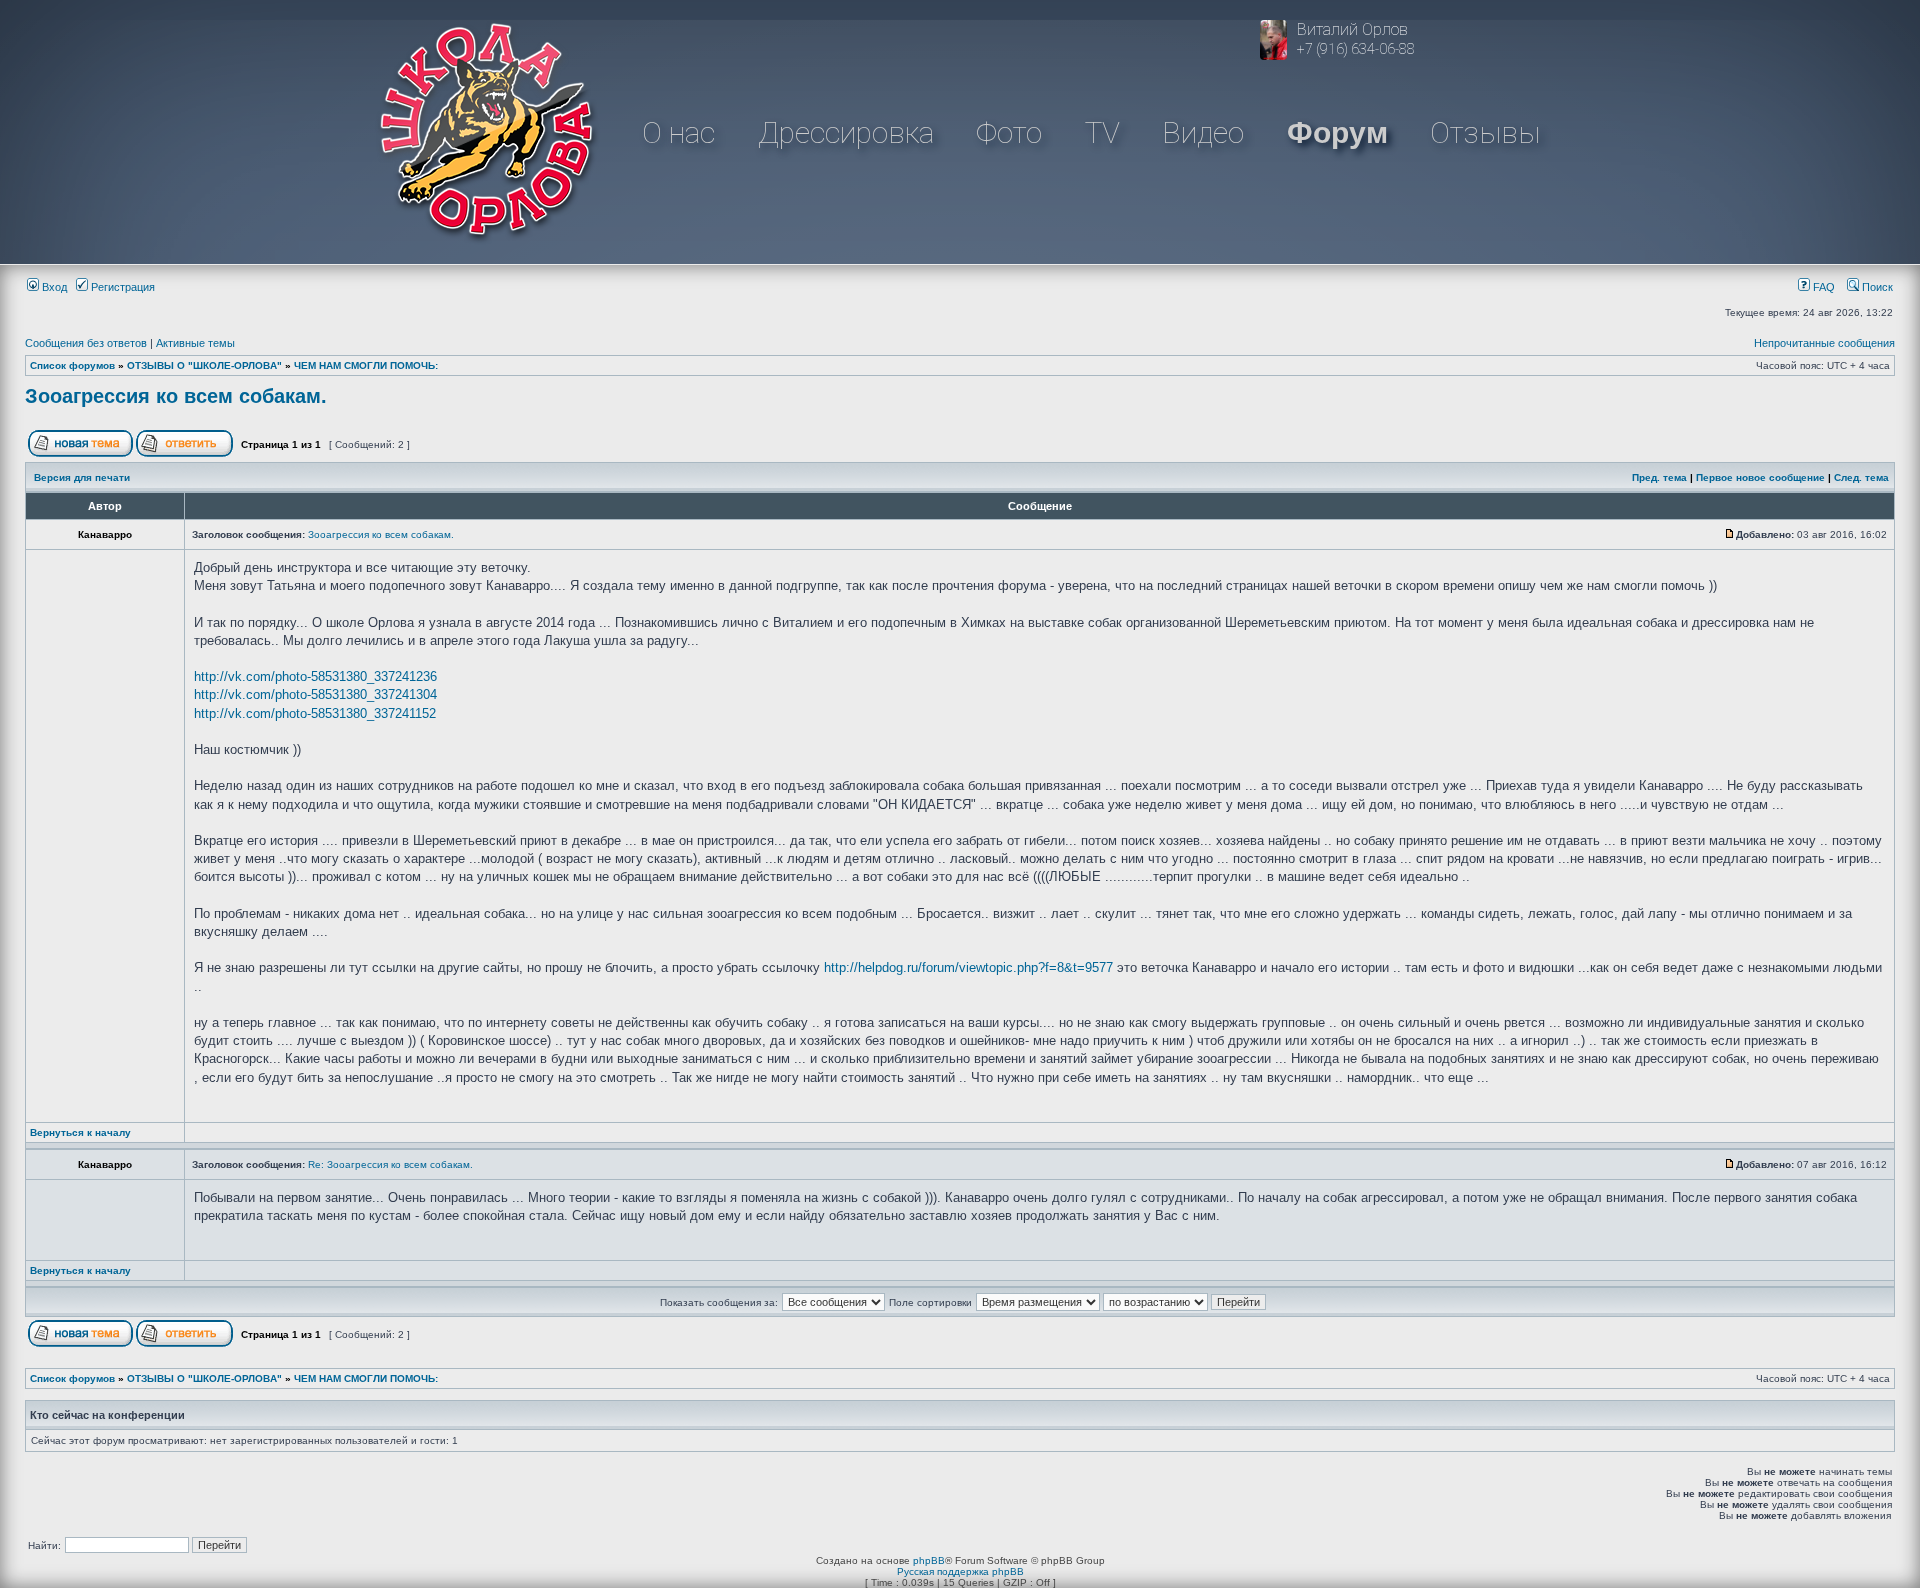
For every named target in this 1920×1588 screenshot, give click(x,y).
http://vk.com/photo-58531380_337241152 (315, 713)
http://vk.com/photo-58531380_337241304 (315, 694)
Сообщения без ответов (86, 343)
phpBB (929, 1560)
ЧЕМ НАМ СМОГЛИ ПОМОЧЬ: (366, 365)
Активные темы (195, 343)
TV (1102, 132)
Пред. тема (1659, 477)
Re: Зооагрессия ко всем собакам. (390, 1164)
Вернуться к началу (80, 1132)
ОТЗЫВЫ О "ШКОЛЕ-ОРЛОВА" (204, 365)
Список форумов (72, 365)
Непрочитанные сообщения (1824, 343)
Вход (53, 287)
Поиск (1876, 287)
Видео (1203, 132)
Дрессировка (846, 132)
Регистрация (121, 287)
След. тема (1861, 477)
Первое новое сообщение (1760, 477)
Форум (1337, 132)
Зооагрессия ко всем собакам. (176, 396)
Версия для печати (82, 477)
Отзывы (1485, 132)
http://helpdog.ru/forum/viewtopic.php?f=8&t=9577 (968, 967)
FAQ (1822, 287)
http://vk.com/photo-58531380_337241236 (315, 676)
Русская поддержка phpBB (960, 1571)
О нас (678, 132)
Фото (1009, 132)
